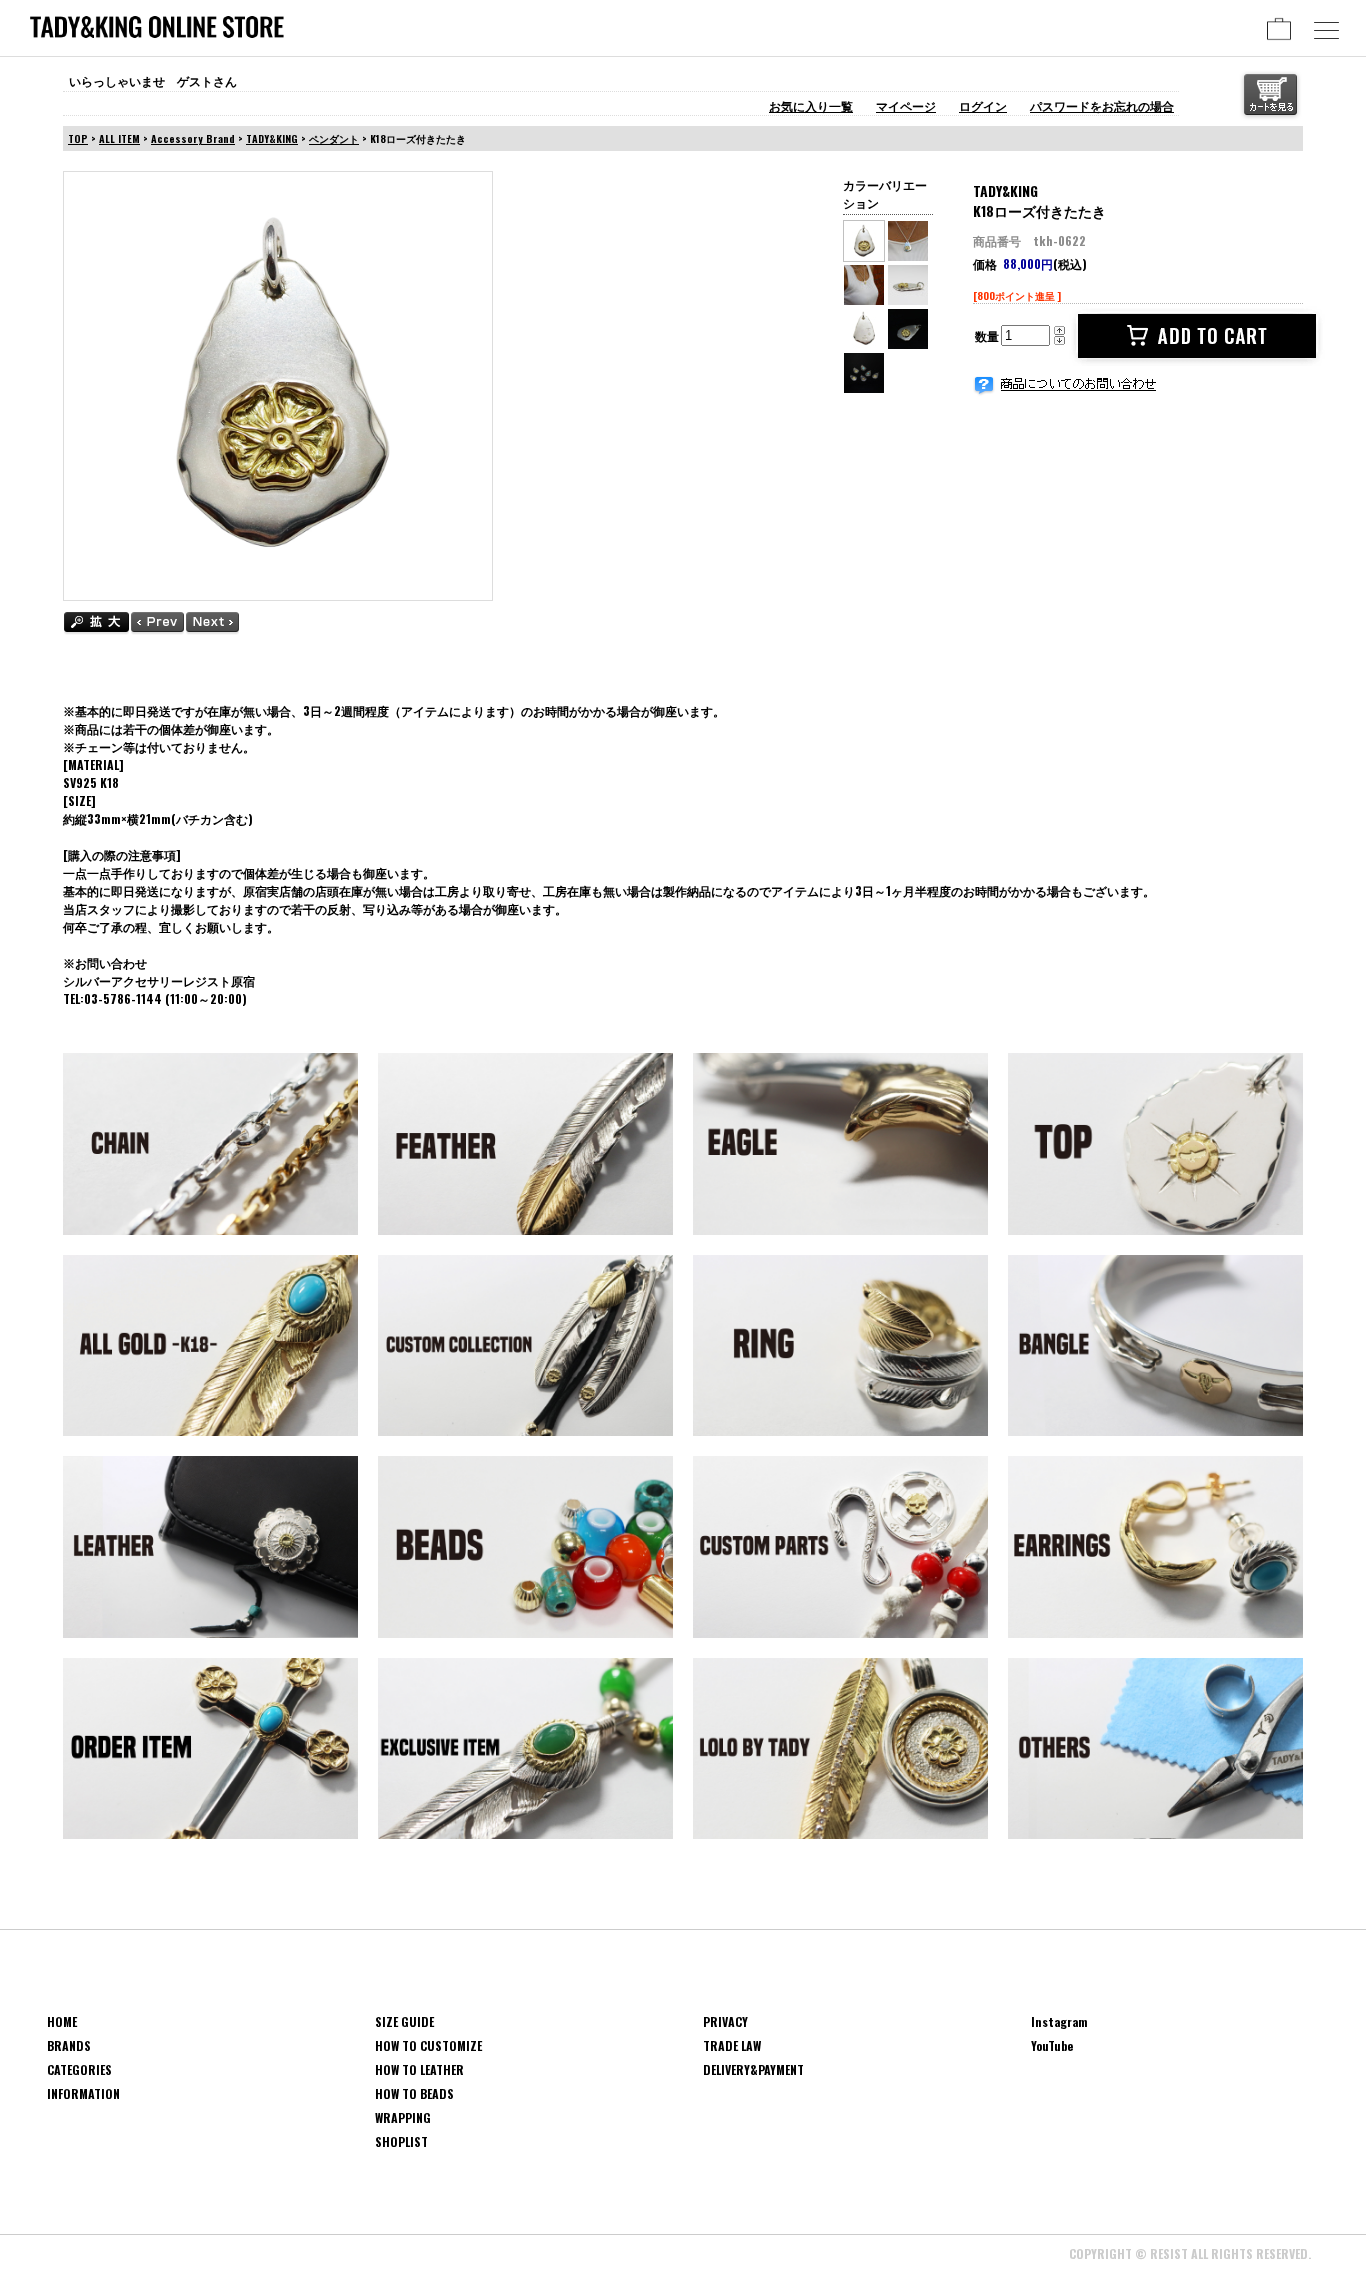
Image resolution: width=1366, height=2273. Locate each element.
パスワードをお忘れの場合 (1102, 105)
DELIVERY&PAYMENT (753, 2069)
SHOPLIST (401, 2141)
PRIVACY (725, 2021)
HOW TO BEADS (414, 2093)
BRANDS (69, 2045)
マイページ (906, 105)
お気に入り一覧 (811, 105)
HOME (62, 2021)
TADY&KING (272, 138)
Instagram (1059, 2021)
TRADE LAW (732, 2045)
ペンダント (334, 138)
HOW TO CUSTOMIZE (428, 2045)
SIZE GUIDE (404, 2021)
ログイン (983, 105)
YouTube (1052, 2045)
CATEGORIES (79, 2069)
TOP (78, 138)
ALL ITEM (119, 138)
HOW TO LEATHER (419, 2069)
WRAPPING (403, 2117)
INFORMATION (83, 2093)
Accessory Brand (193, 138)
